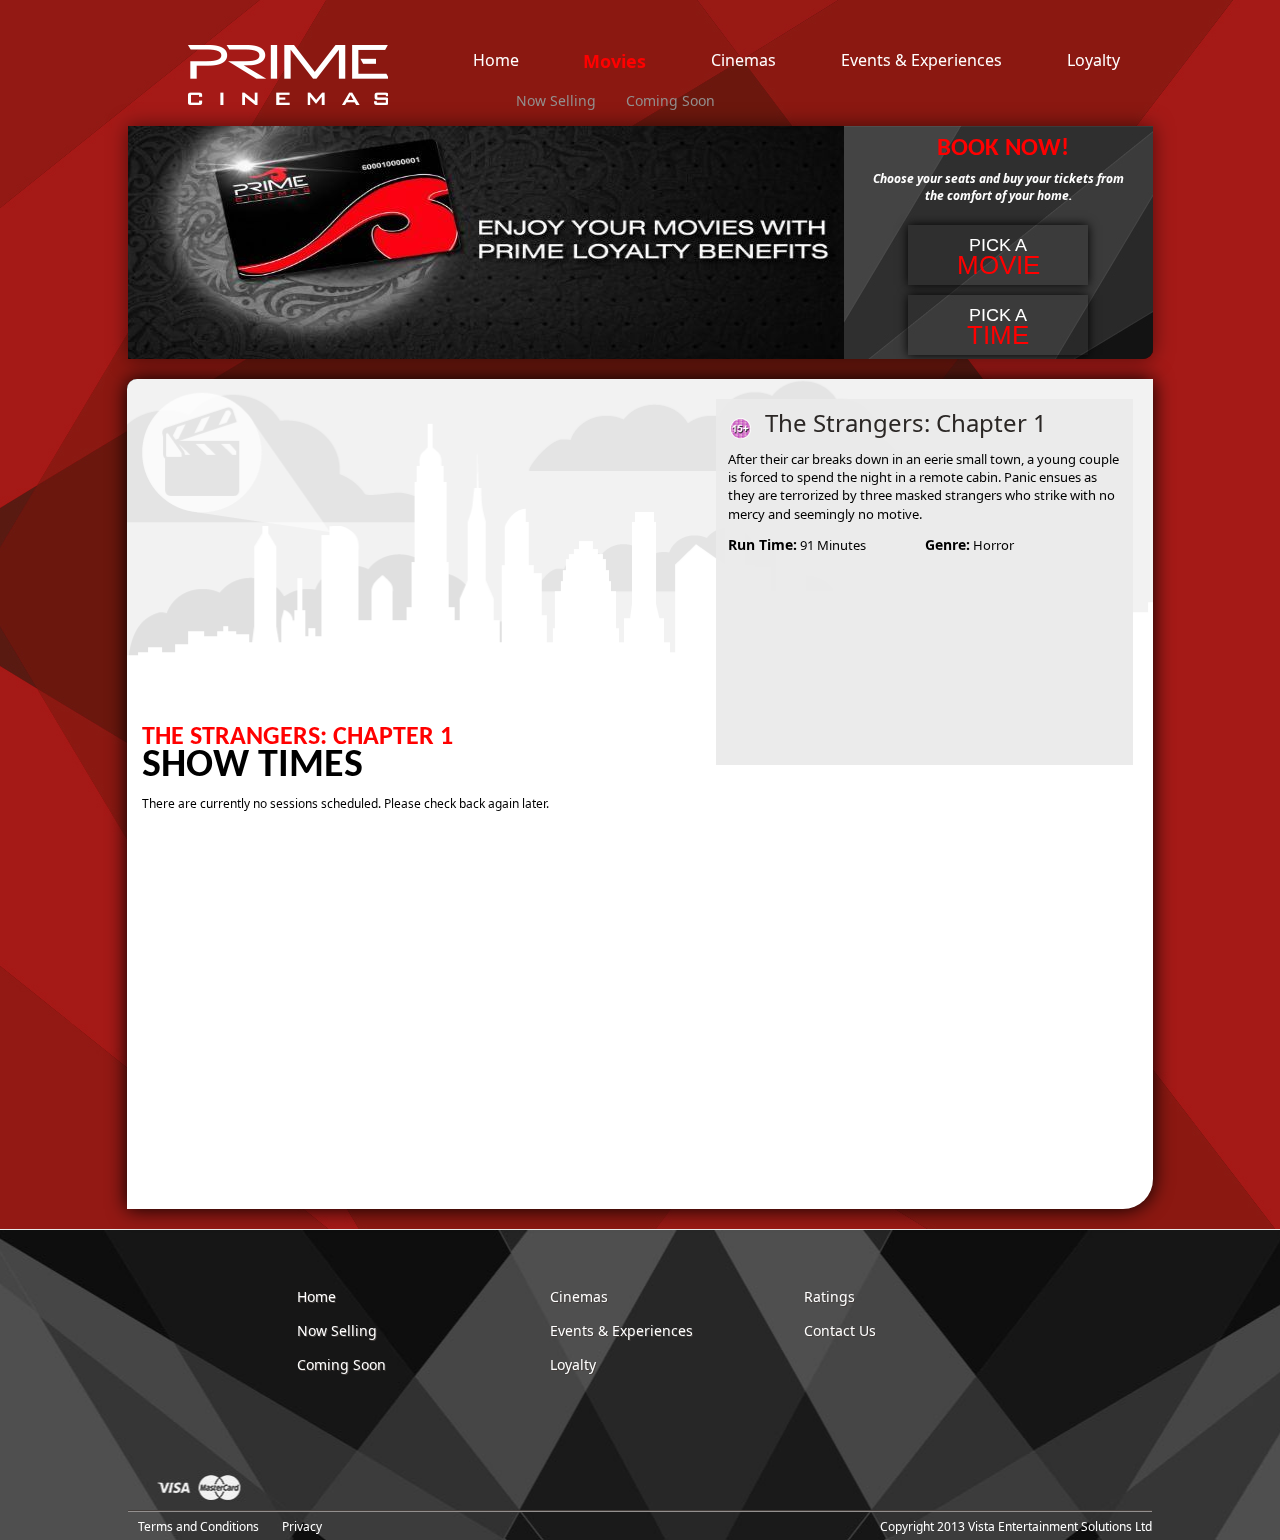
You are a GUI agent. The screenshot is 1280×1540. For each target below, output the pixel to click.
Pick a (998, 257)
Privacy (302, 1526)
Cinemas (743, 61)
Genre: (947, 544)
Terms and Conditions (198, 1526)
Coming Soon (670, 101)
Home (496, 61)
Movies (614, 62)
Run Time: (762, 544)
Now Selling (556, 101)
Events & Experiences (921, 61)
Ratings (829, 1296)
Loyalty (1093, 61)
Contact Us (840, 1330)
